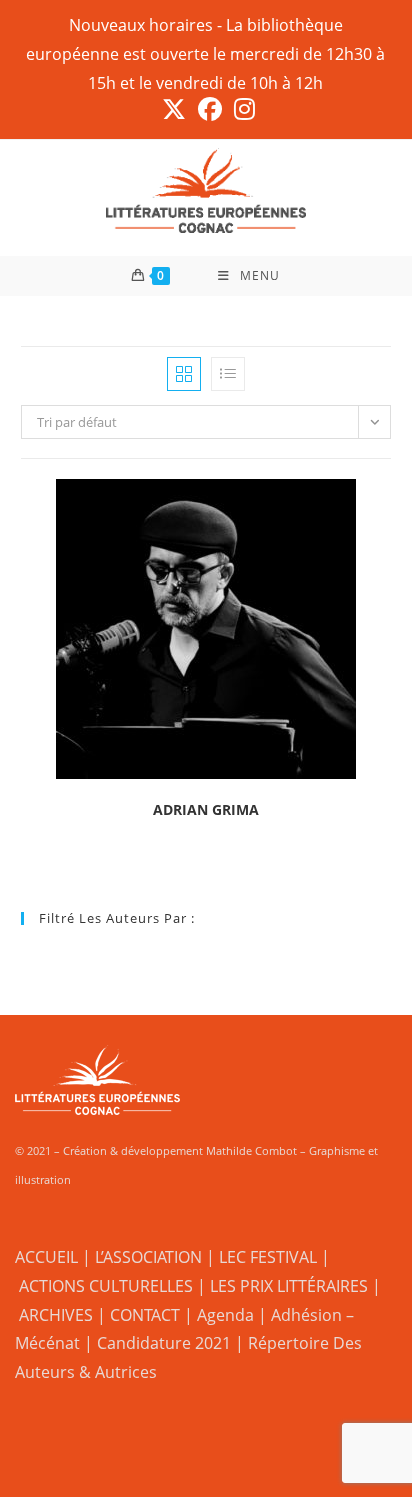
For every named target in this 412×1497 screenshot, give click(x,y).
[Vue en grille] (184, 374)
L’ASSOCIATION (148, 1257)
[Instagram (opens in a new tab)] (241, 109)
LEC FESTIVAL (268, 1257)
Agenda (225, 1315)
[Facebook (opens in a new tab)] (210, 109)
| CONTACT (138, 1315)
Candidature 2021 (164, 1343)
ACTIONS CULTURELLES (106, 1286)
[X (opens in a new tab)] (174, 109)
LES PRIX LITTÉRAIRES (289, 1286)
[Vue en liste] (228, 374)
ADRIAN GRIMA (206, 809)
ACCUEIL (46, 1257)
